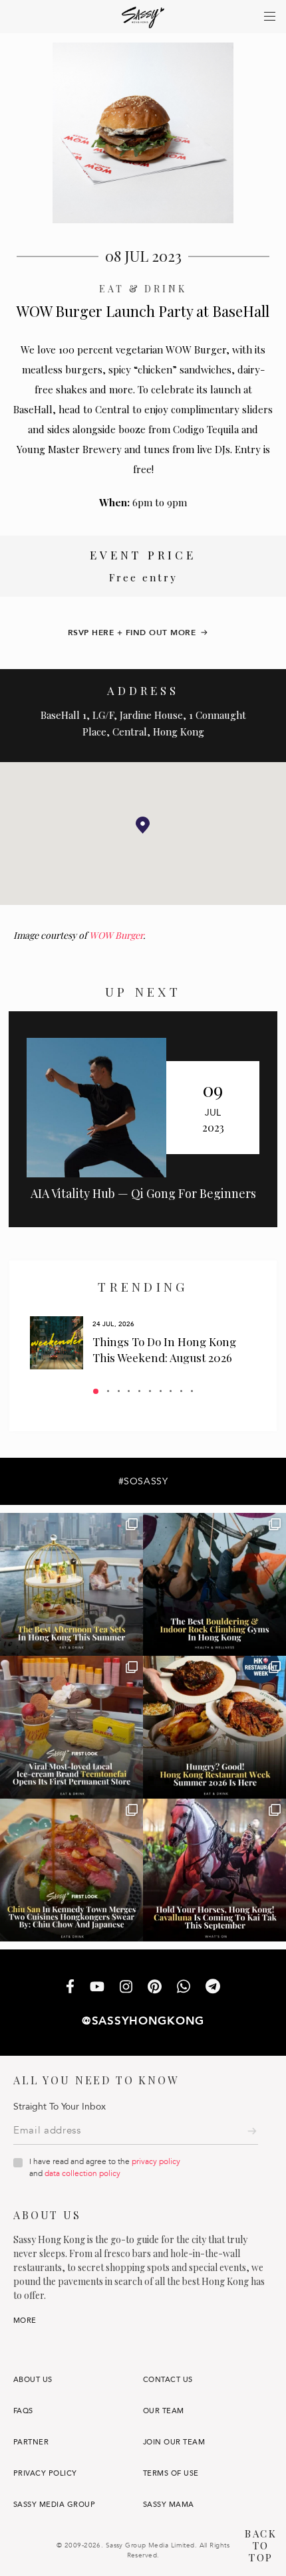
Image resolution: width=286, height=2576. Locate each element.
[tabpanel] (143, 1343)
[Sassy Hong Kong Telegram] (213, 1988)
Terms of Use (171, 2473)
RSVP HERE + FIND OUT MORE (132, 633)
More (25, 2321)
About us (33, 2380)
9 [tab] (181, 1391)
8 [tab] (171, 1391)
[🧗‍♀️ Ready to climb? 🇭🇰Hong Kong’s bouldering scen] (214, 1584)
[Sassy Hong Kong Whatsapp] (184, 1988)
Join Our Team (174, 2442)
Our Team (164, 2411)
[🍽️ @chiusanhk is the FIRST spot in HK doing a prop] (71, 1870)
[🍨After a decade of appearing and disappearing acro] (71, 1727)
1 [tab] (96, 1391)
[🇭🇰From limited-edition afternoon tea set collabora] (71, 1584)
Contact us (168, 2380)
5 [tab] (139, 1391)
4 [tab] (129, 1391)
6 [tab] (150, 1391)
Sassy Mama (169, 2505)
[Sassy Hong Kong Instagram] (126, 1988)
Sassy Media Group (54, 2505)
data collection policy (82, 2173)
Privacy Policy (45, 2473)
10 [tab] (192, 1391)
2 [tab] (108, 1391)
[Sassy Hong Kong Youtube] (97, 1988)
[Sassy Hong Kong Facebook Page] (70, 1988)
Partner (31, 2442)
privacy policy (156, 2161)
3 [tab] (119, 1391)
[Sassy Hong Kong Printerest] (155, 1988)
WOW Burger (116, 935)
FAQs (23, 2411)
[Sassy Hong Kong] (143, 18)
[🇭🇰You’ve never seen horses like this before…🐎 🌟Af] (214, 1870)
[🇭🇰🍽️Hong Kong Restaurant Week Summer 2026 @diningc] (214, 1727)
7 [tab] (161, 1391)
